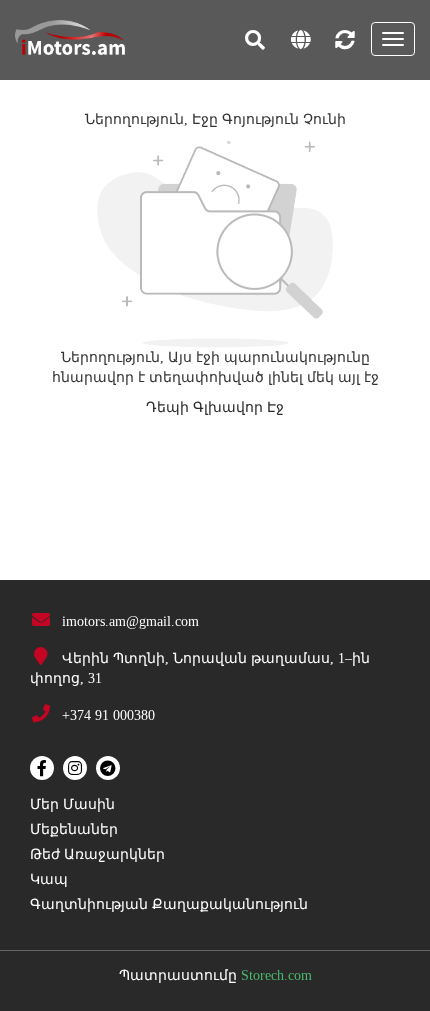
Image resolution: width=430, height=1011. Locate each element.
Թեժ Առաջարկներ (97, 854)
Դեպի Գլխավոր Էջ (215, 407)
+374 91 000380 (108, 715)
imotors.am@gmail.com (130, 621)
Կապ (49, 879)
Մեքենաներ (74, 829)
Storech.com (276, 975)
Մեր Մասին (72, 804)
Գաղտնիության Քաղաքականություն (169, 904)
